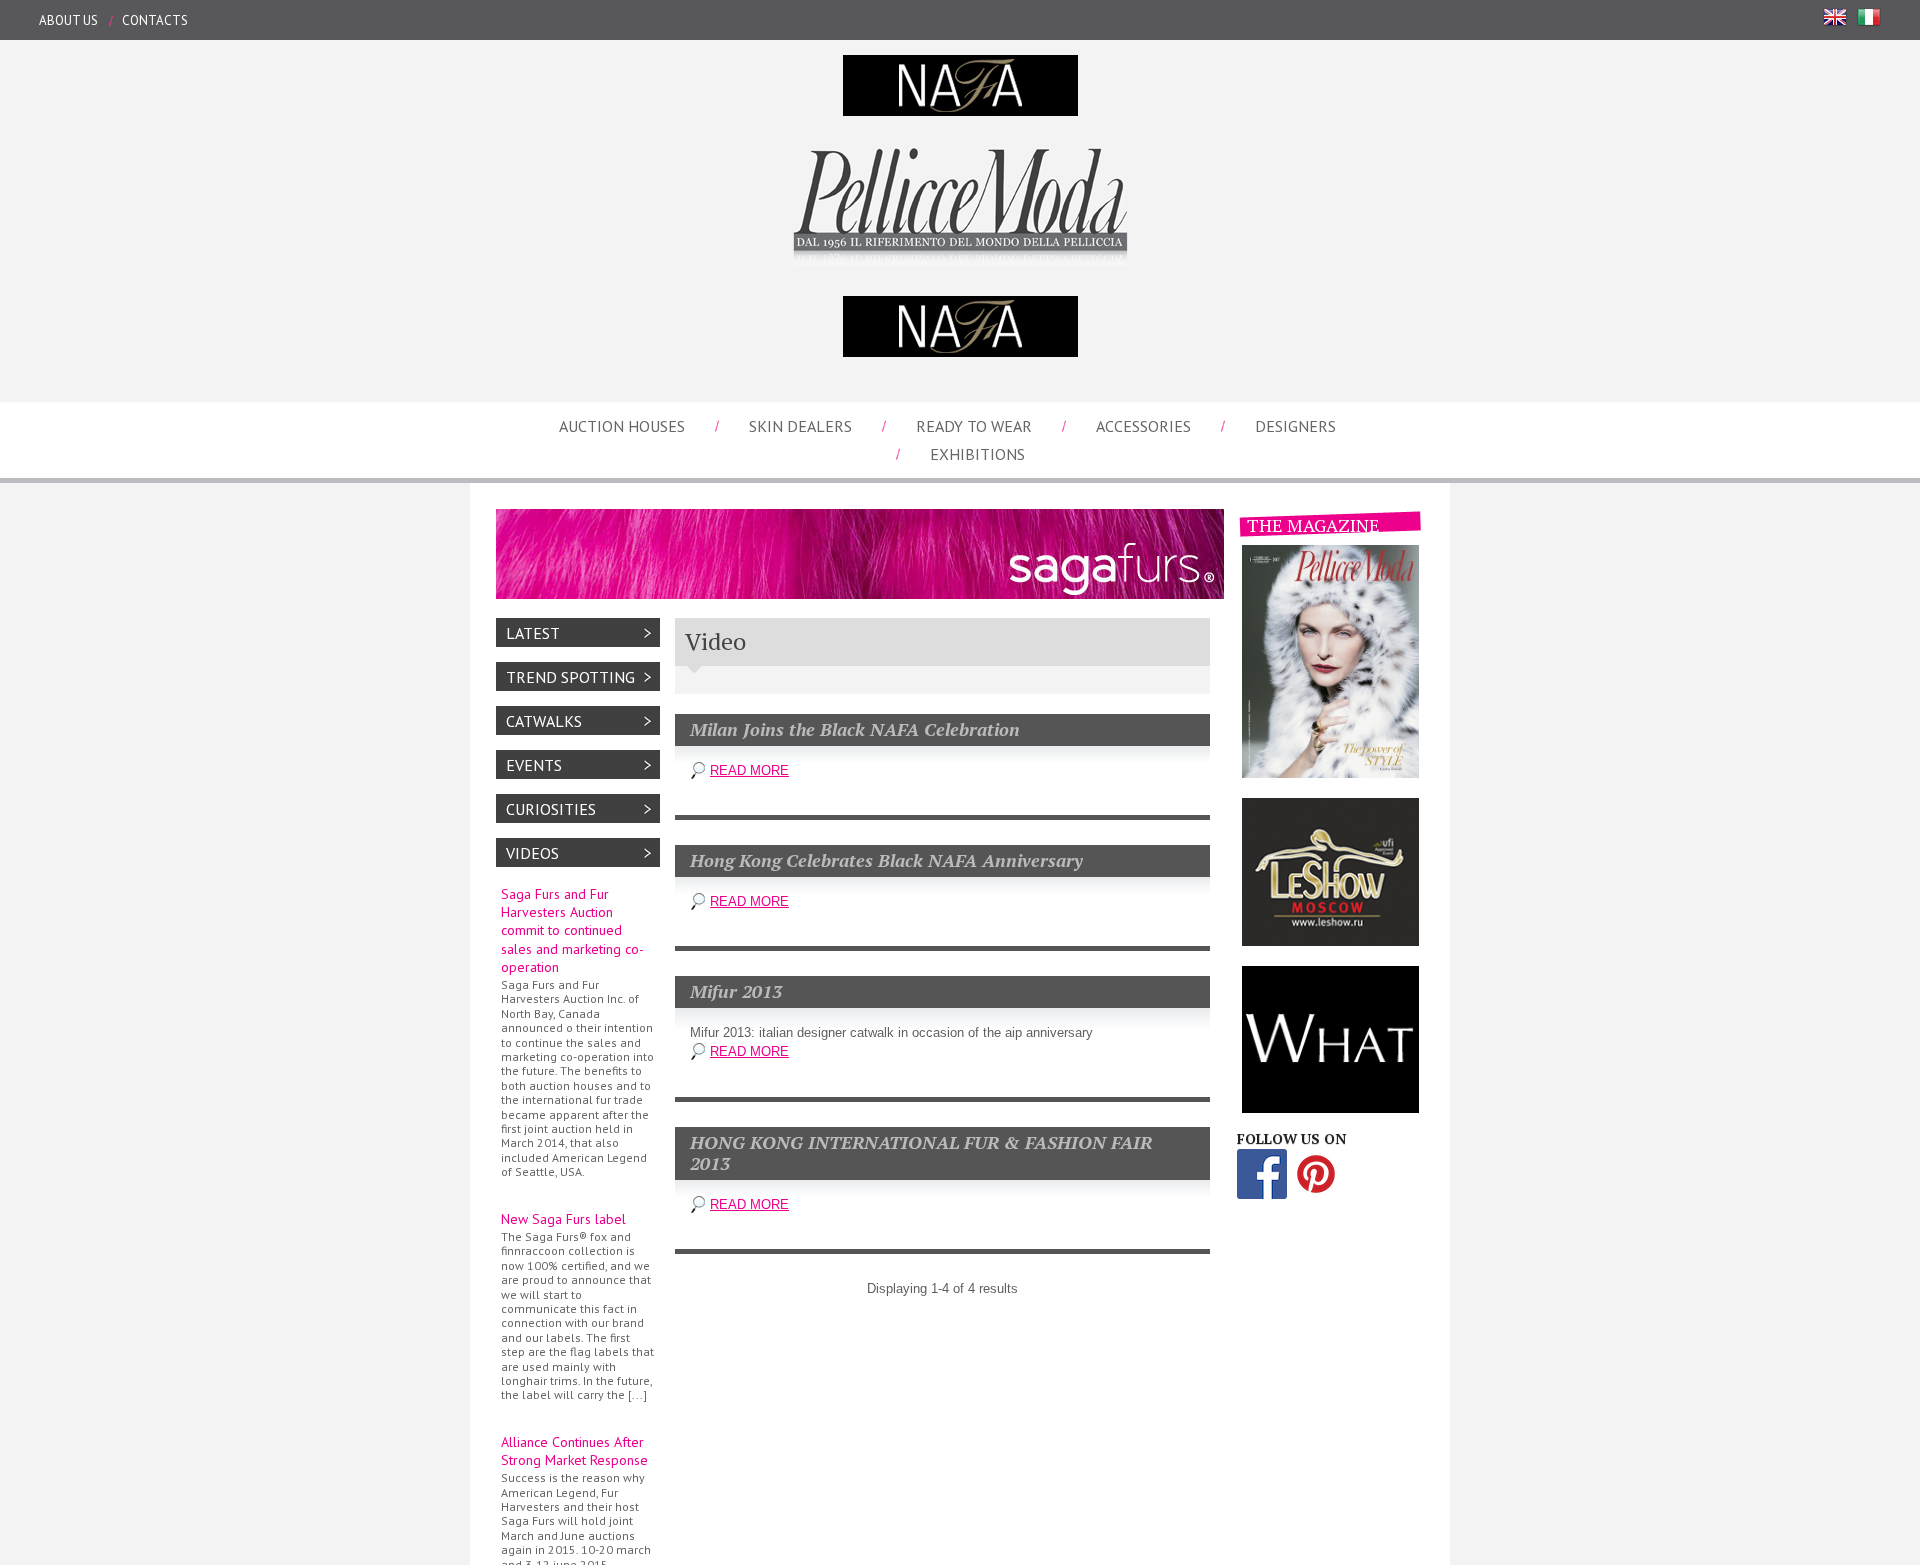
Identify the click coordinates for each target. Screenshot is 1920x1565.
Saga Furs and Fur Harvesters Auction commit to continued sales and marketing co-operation (577, 1032)
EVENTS (534, 765)
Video (715, 641)
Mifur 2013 (736, 991)
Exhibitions (977, 454)
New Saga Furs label (577, 1306)
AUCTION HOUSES (622, 426)
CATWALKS (544, 721)
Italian (1869, 17)
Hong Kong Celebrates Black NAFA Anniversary (886, 860)
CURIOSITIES (551, 809)
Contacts (155, 20)
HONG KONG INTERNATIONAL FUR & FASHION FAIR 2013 (921, 1153)
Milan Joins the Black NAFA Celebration (855, 729)
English (1835, 17)
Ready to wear (974, 426)
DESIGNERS (1295, 426)
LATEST (533, 633)
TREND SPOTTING (570, 677)
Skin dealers (800, 426)
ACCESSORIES (1143, 426)
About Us (68, 20)
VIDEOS (532, 853)
